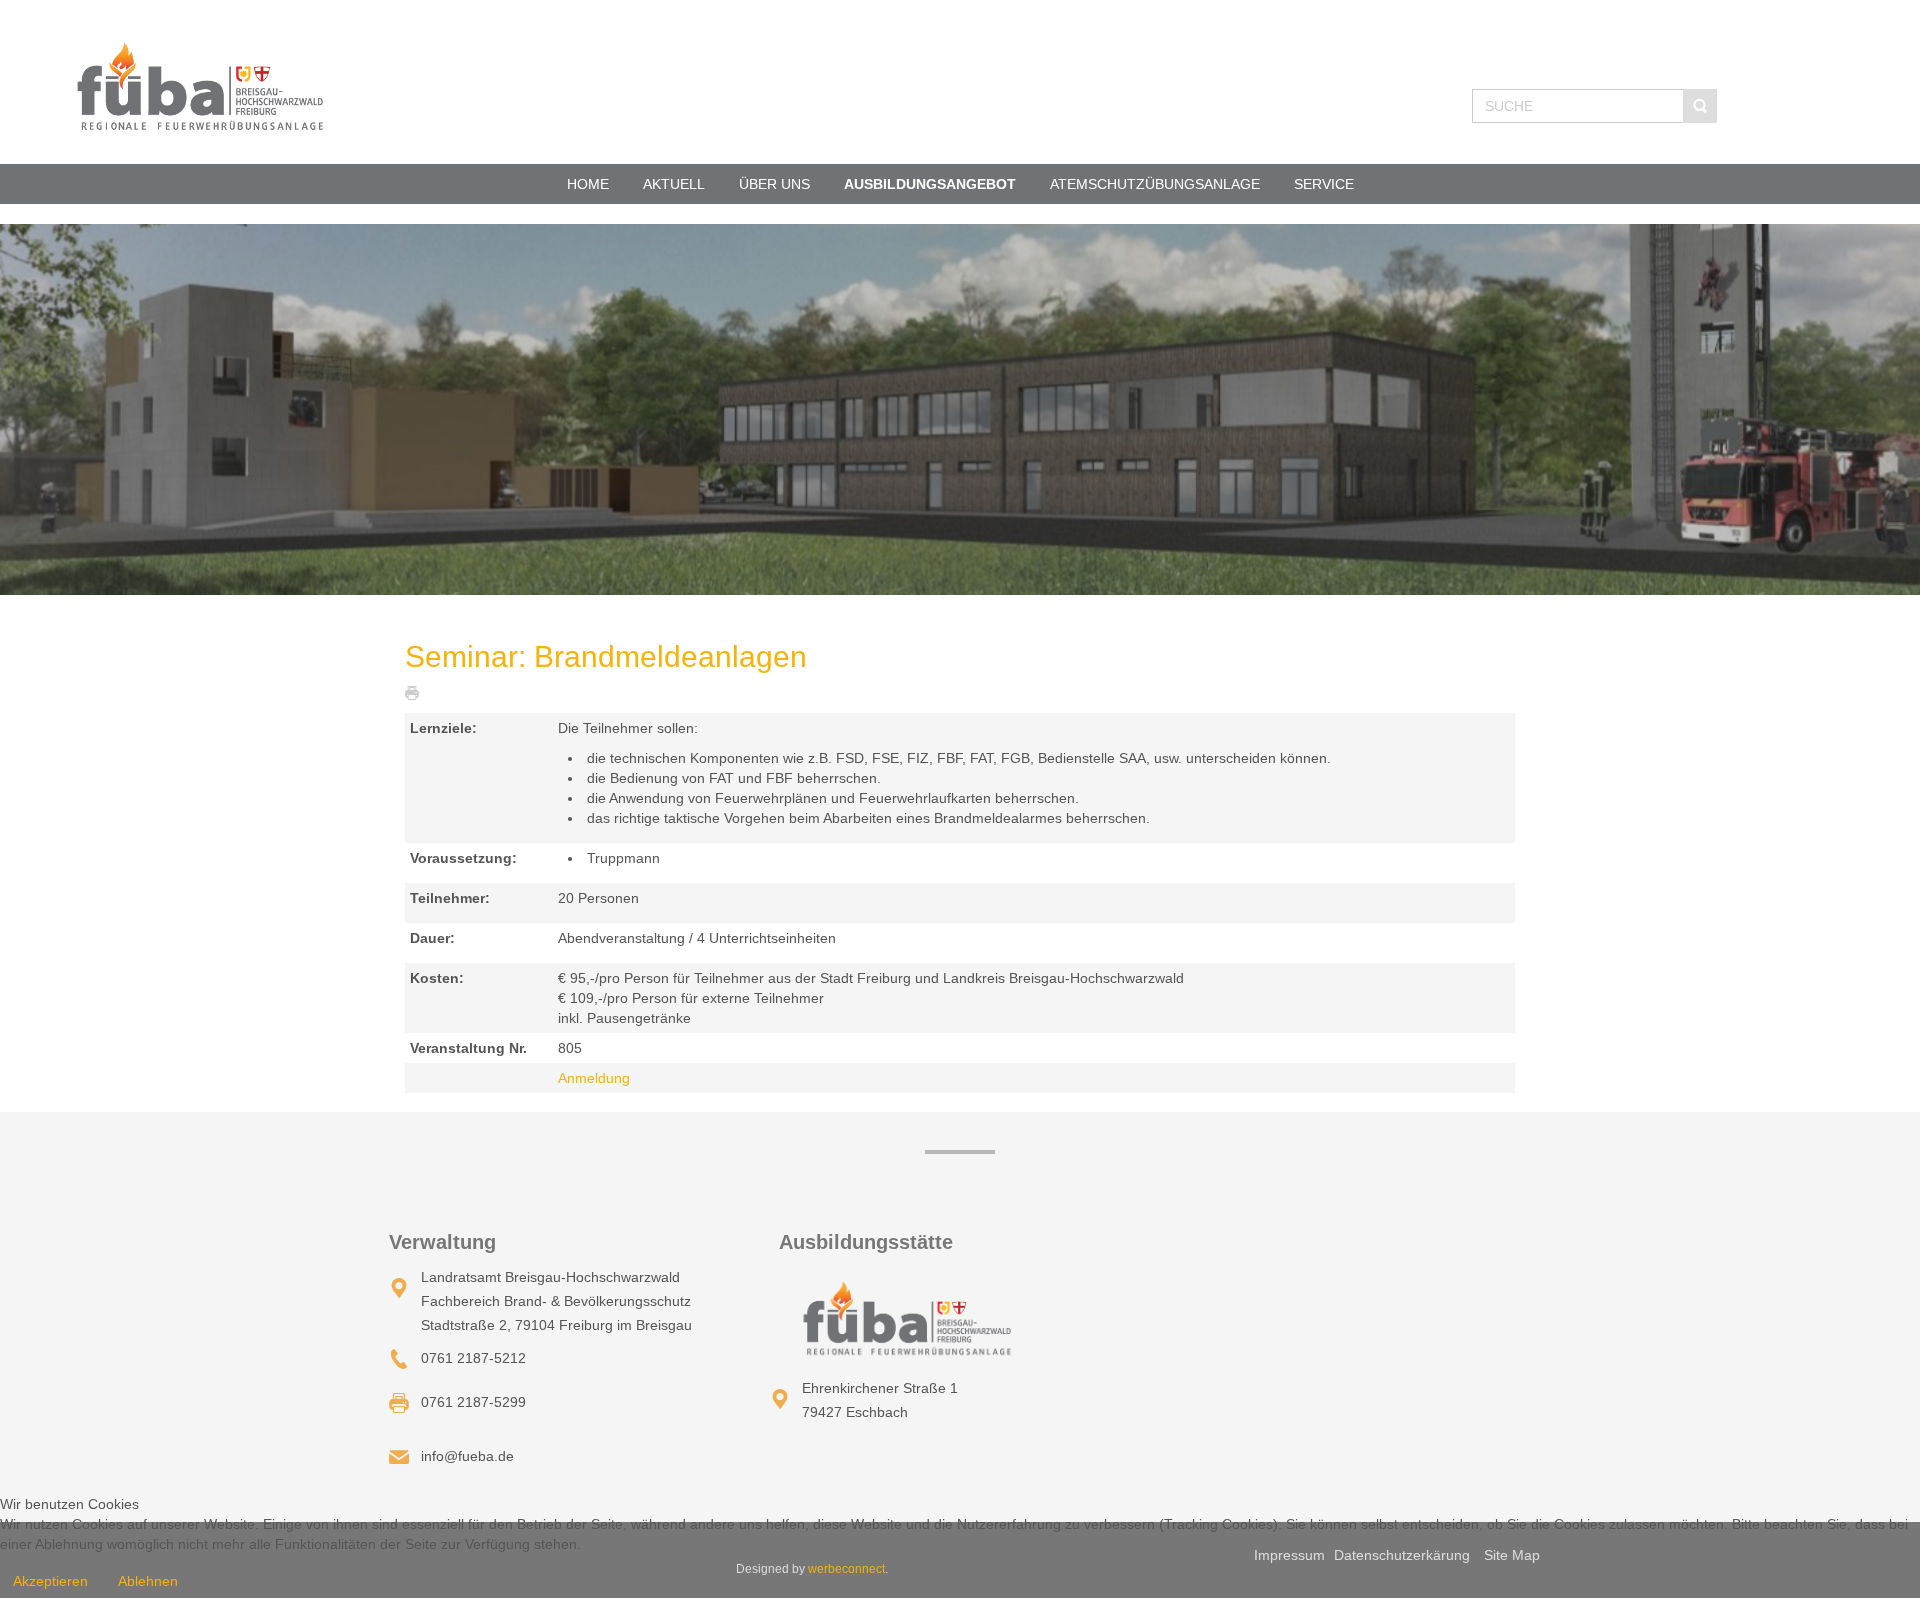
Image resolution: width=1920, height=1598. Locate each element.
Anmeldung (594, 1078)
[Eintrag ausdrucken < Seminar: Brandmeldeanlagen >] (417, 692)
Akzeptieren (50, 1581)
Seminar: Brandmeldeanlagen (606, 656)
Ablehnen (148, 1581)
